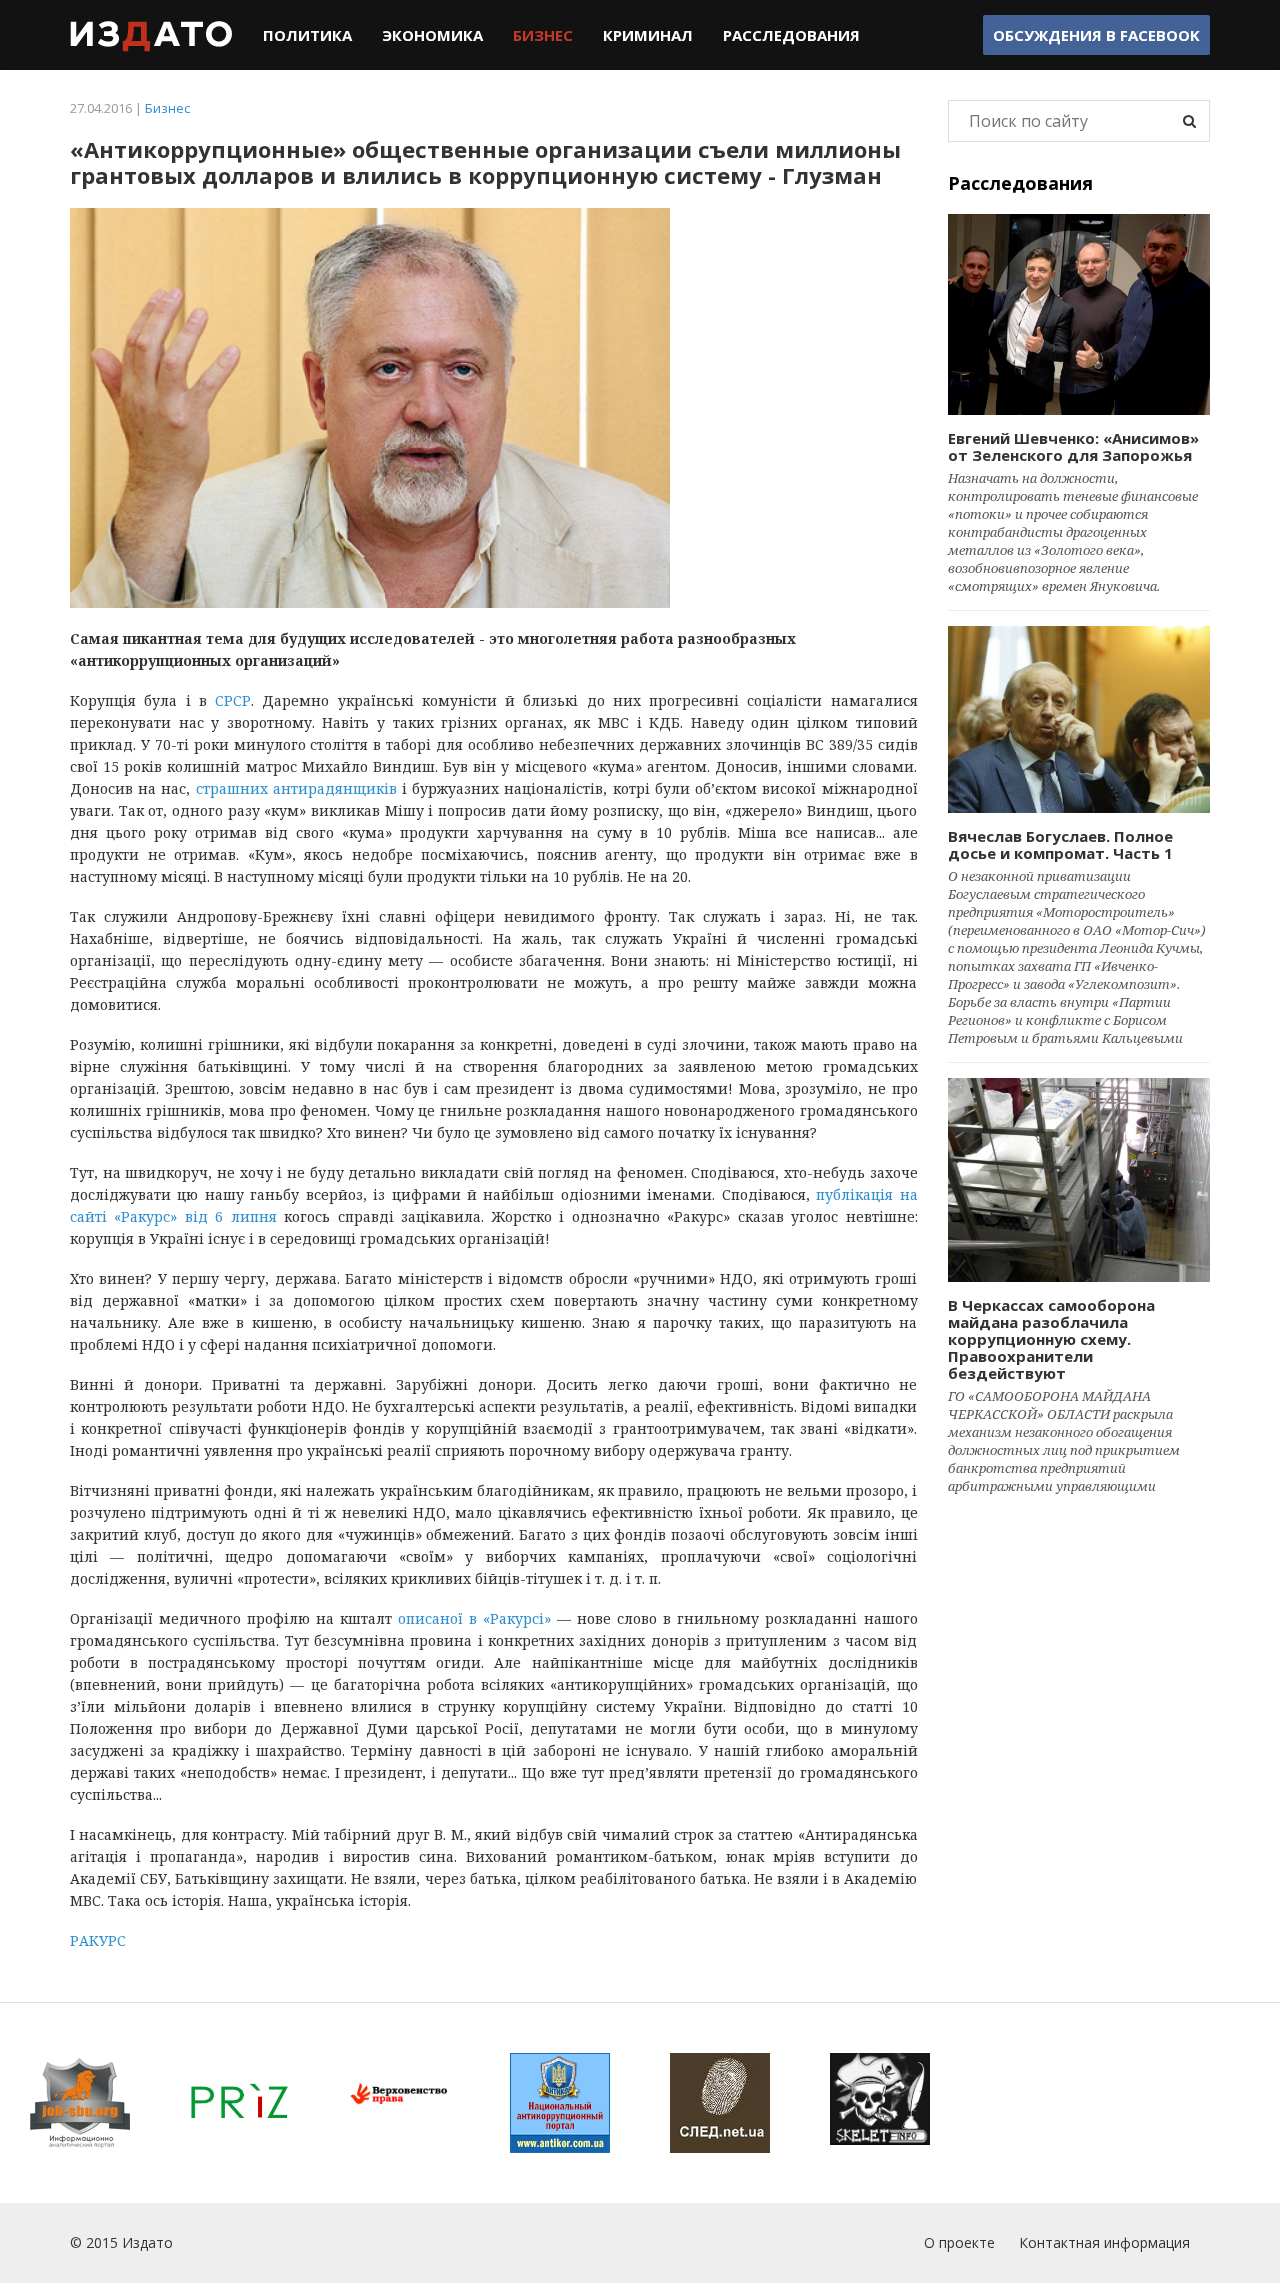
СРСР (233, 700)
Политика (307, 35)
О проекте (959, 2242)
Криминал (648, 35)
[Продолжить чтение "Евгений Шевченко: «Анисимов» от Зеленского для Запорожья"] (1079, 314)
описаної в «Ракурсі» (474, 1618)
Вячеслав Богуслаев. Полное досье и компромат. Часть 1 (1060, 844)
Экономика (432, 35)
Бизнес (543, 35)
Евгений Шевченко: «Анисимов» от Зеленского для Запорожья (1073, 446)
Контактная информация (1104, 2242)
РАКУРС (98, 1940)
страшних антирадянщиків (296, 788)
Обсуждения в (1096, 35)
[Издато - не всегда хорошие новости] (151, 35)
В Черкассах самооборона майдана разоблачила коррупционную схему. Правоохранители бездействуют (1051, 1339)
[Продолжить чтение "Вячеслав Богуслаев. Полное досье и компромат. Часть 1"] (1079, 719)
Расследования (791, 35)
